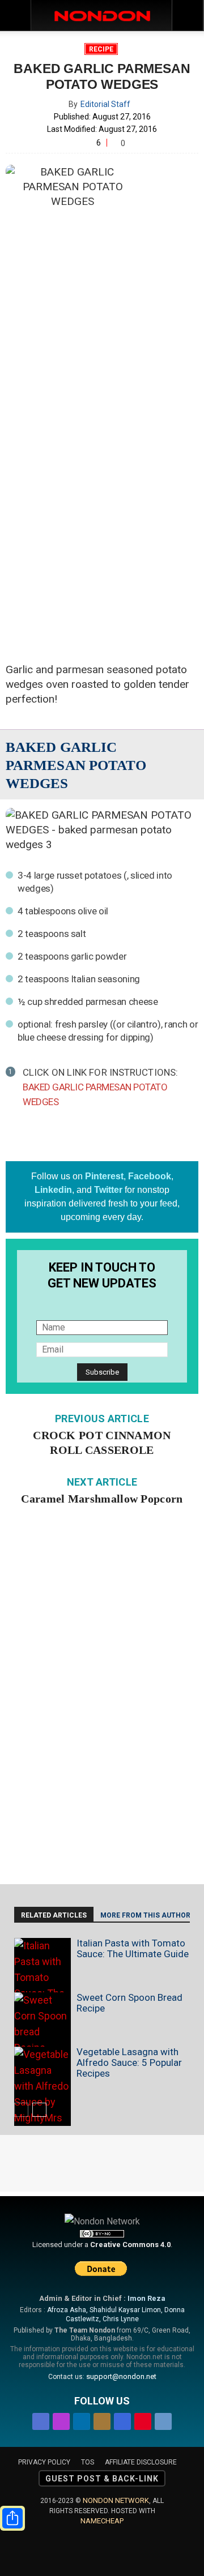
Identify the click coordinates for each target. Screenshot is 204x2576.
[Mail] (102, 2419)
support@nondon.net (121, 2376)
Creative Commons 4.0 (130, 2245)
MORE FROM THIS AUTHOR (145, 1915)
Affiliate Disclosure (141, 2462)
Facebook (150, 1176)
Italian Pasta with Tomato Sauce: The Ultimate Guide (133, 1948)
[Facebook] (41, 2419)
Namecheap (102, 2521)
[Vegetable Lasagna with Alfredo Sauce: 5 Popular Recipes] (42, 2086)
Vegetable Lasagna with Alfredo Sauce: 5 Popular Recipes (129, 2062)
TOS (88, 2462)
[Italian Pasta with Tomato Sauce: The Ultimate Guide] (42, 1986)
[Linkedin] (82, 2419)
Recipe (101, 49)
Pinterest (104, 1176)
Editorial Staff (105, 104)
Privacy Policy (44, 2462)
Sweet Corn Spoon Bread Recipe (129, 2003)
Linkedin (53, 1190)
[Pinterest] (143, 2419)
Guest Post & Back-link (102, 2479)
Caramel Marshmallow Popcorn (102, 1499)
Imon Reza (146, 2298)
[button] (188, 15)
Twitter (108, 1190)
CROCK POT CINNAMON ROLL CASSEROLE (102, 1443)
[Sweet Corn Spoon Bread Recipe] (42, 2024)
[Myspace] (122, 2419)
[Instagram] (61, 2419)
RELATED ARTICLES (54, 1915)
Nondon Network (116, 2500)
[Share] (12, 2518)
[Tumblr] (163, 2419)
